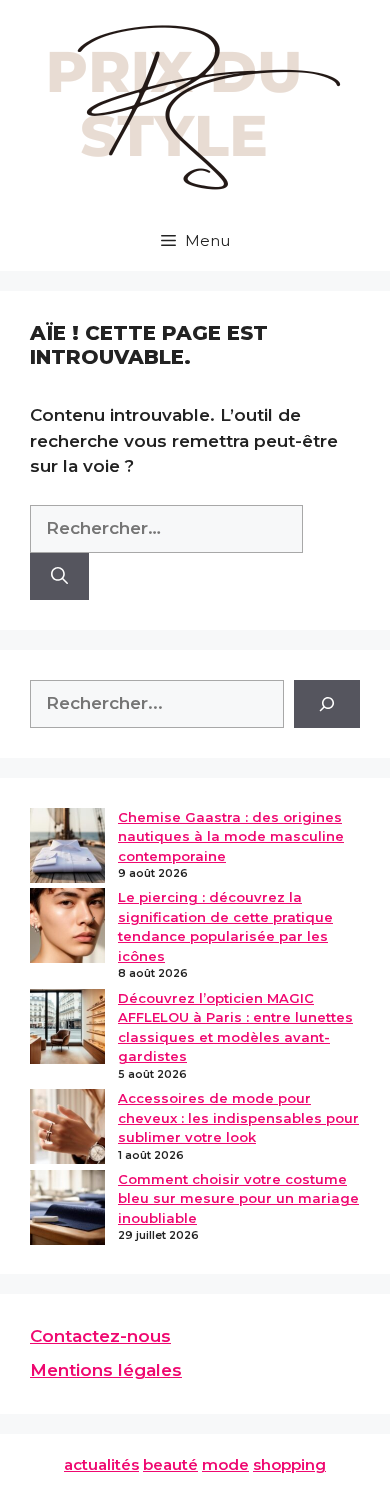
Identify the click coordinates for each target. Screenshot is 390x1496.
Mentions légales (106, 1370)
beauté (170, 1464)
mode (225, 1464)
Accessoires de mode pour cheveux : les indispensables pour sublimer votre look (238, 1117)
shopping (289, 1464)
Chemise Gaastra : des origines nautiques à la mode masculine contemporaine (231, 836)
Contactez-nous (100, 1336)
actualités (101, 1464)
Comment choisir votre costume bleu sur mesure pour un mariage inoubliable (238, 1198)
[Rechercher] (59, 577)
